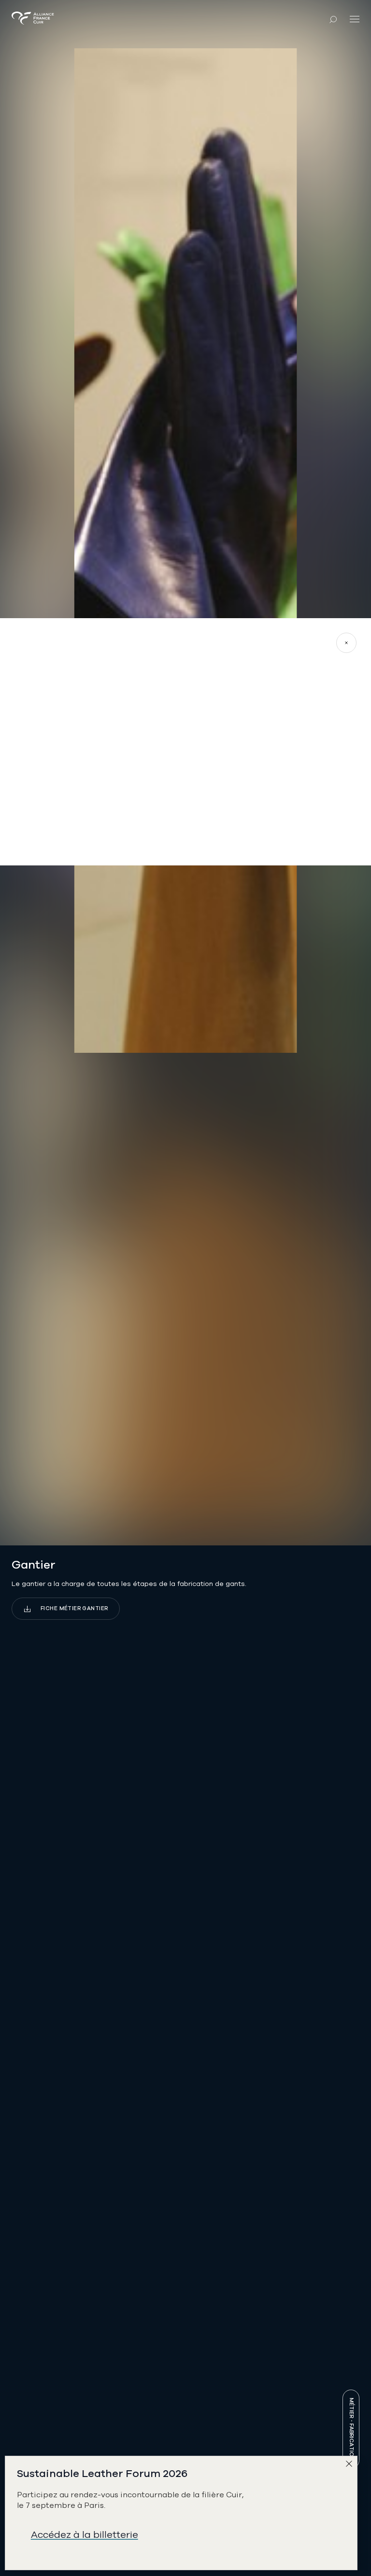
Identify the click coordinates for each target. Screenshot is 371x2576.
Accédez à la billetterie (85, 2535)
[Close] (351, 2466)
